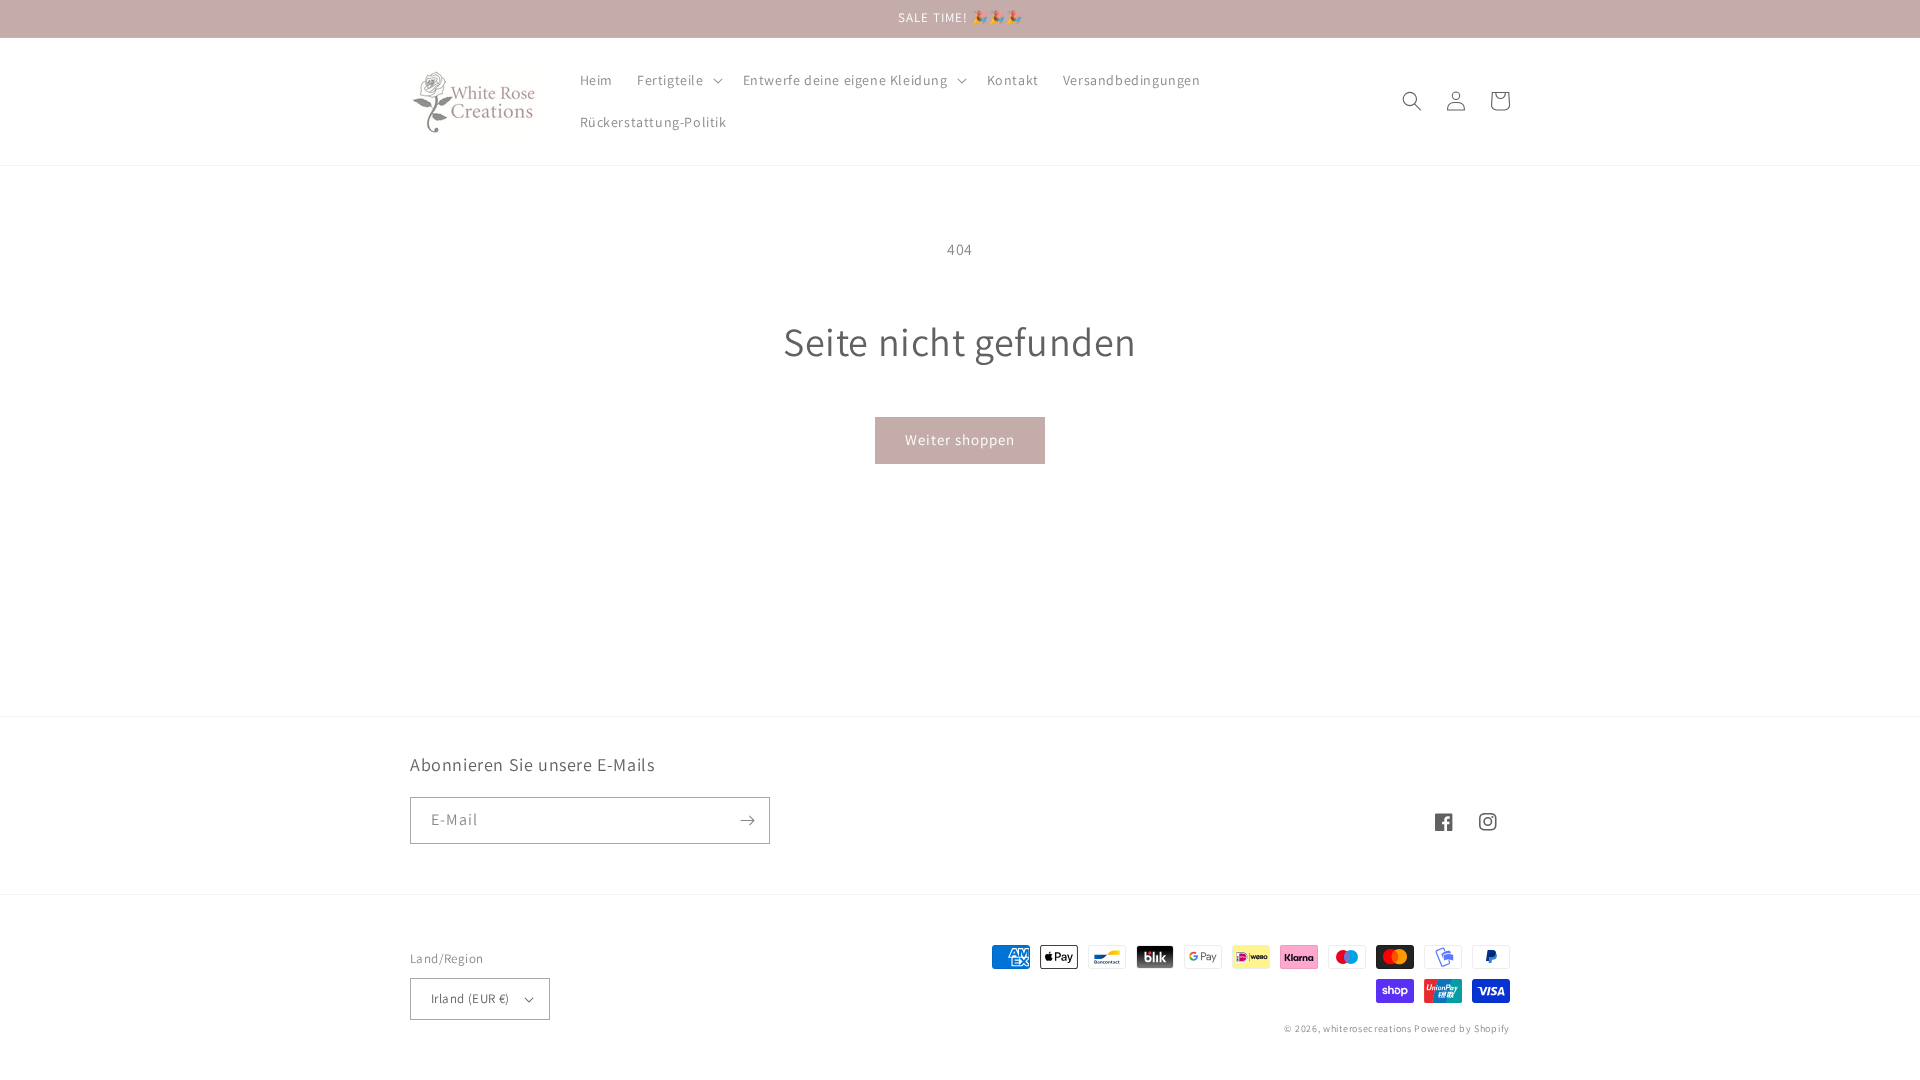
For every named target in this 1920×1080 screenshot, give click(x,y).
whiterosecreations (1367, 1028)
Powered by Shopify (1462, 1028)
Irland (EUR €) (470, 998)
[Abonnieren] (747, 820)
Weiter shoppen (960, 439)
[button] (678, 80)
